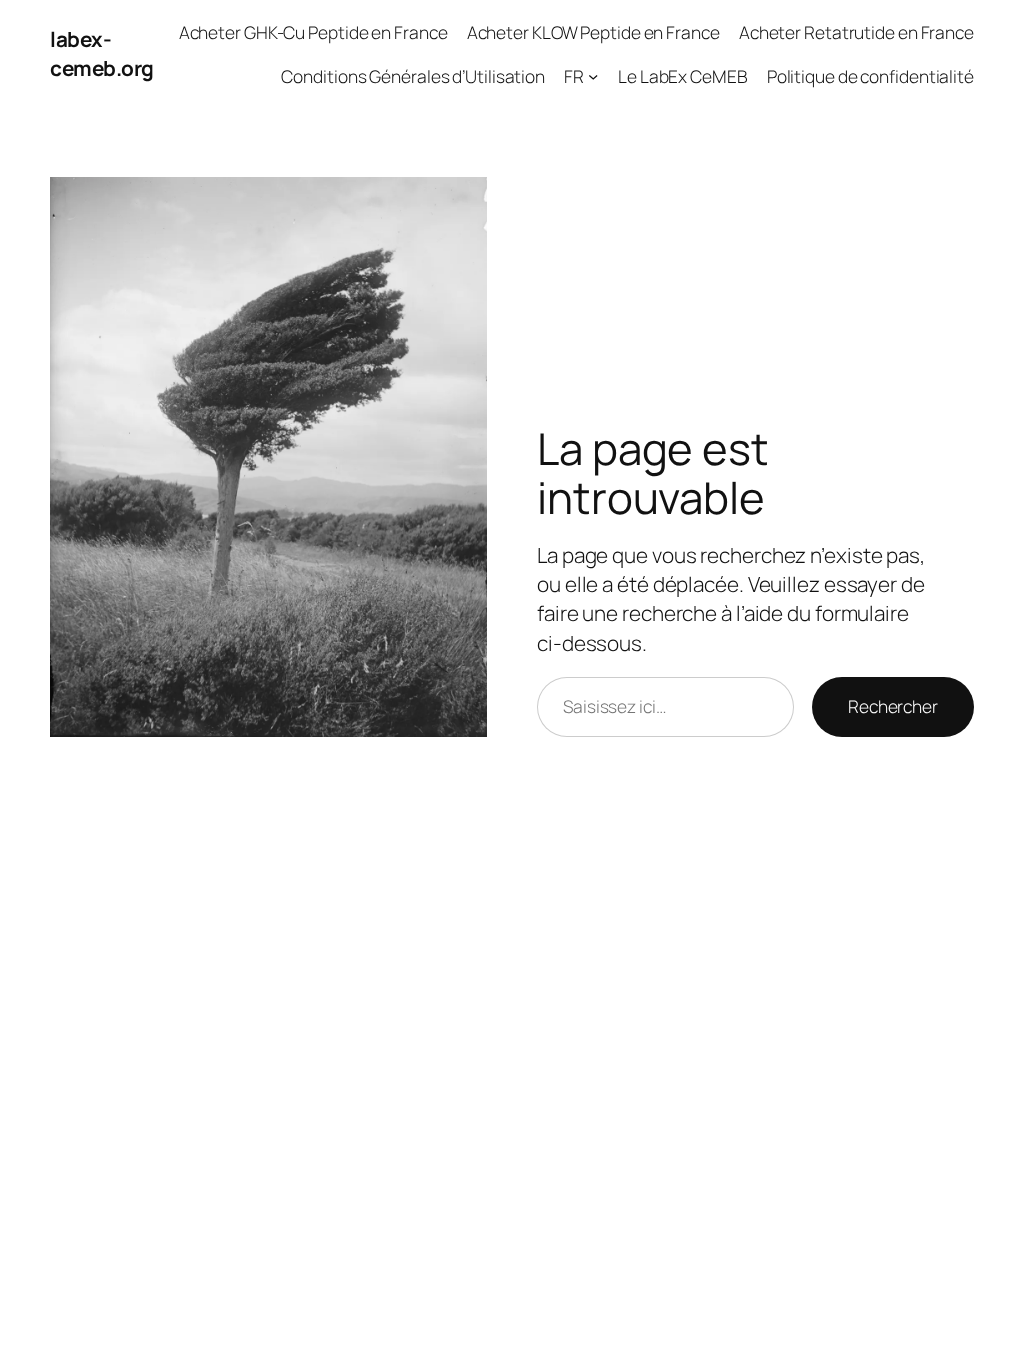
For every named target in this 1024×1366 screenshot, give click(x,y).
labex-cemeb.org (102, 53)
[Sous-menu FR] (593, 75)
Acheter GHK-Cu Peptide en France (313, 32)
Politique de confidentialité (870, 76)
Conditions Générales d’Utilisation (413, 76)
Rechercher (893, 706)
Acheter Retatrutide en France (856, 32)
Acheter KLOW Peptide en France (593, 32)
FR (574, 76)
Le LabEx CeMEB (683, 76)
